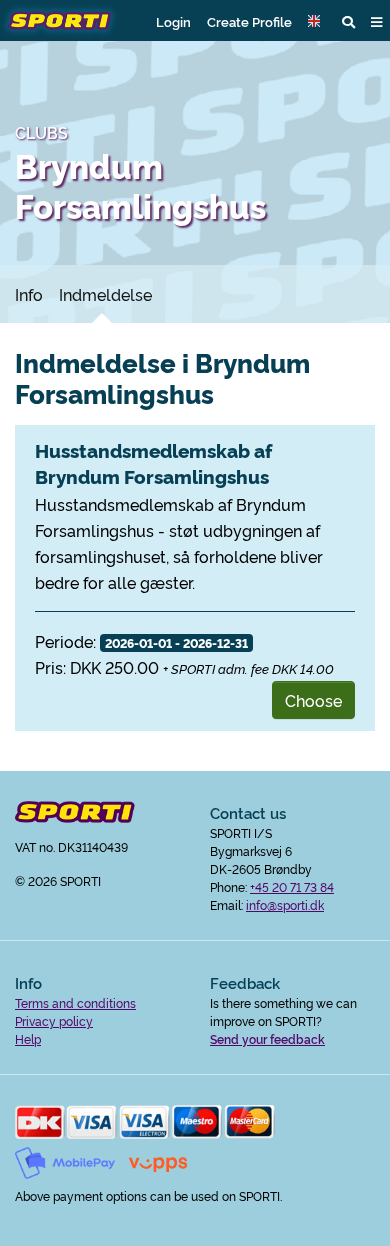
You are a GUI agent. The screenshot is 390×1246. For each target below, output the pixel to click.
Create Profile (249, 21)
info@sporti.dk (285, 904)
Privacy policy (54, 1020)
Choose (313, 700)
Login (173, 21)
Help (28, 1038)
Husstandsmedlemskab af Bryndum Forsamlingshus (153, 463)
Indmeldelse (105, 294)
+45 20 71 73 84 (292, 886)
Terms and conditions (75, 1002)
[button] (317, 21)
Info (29, 294)
